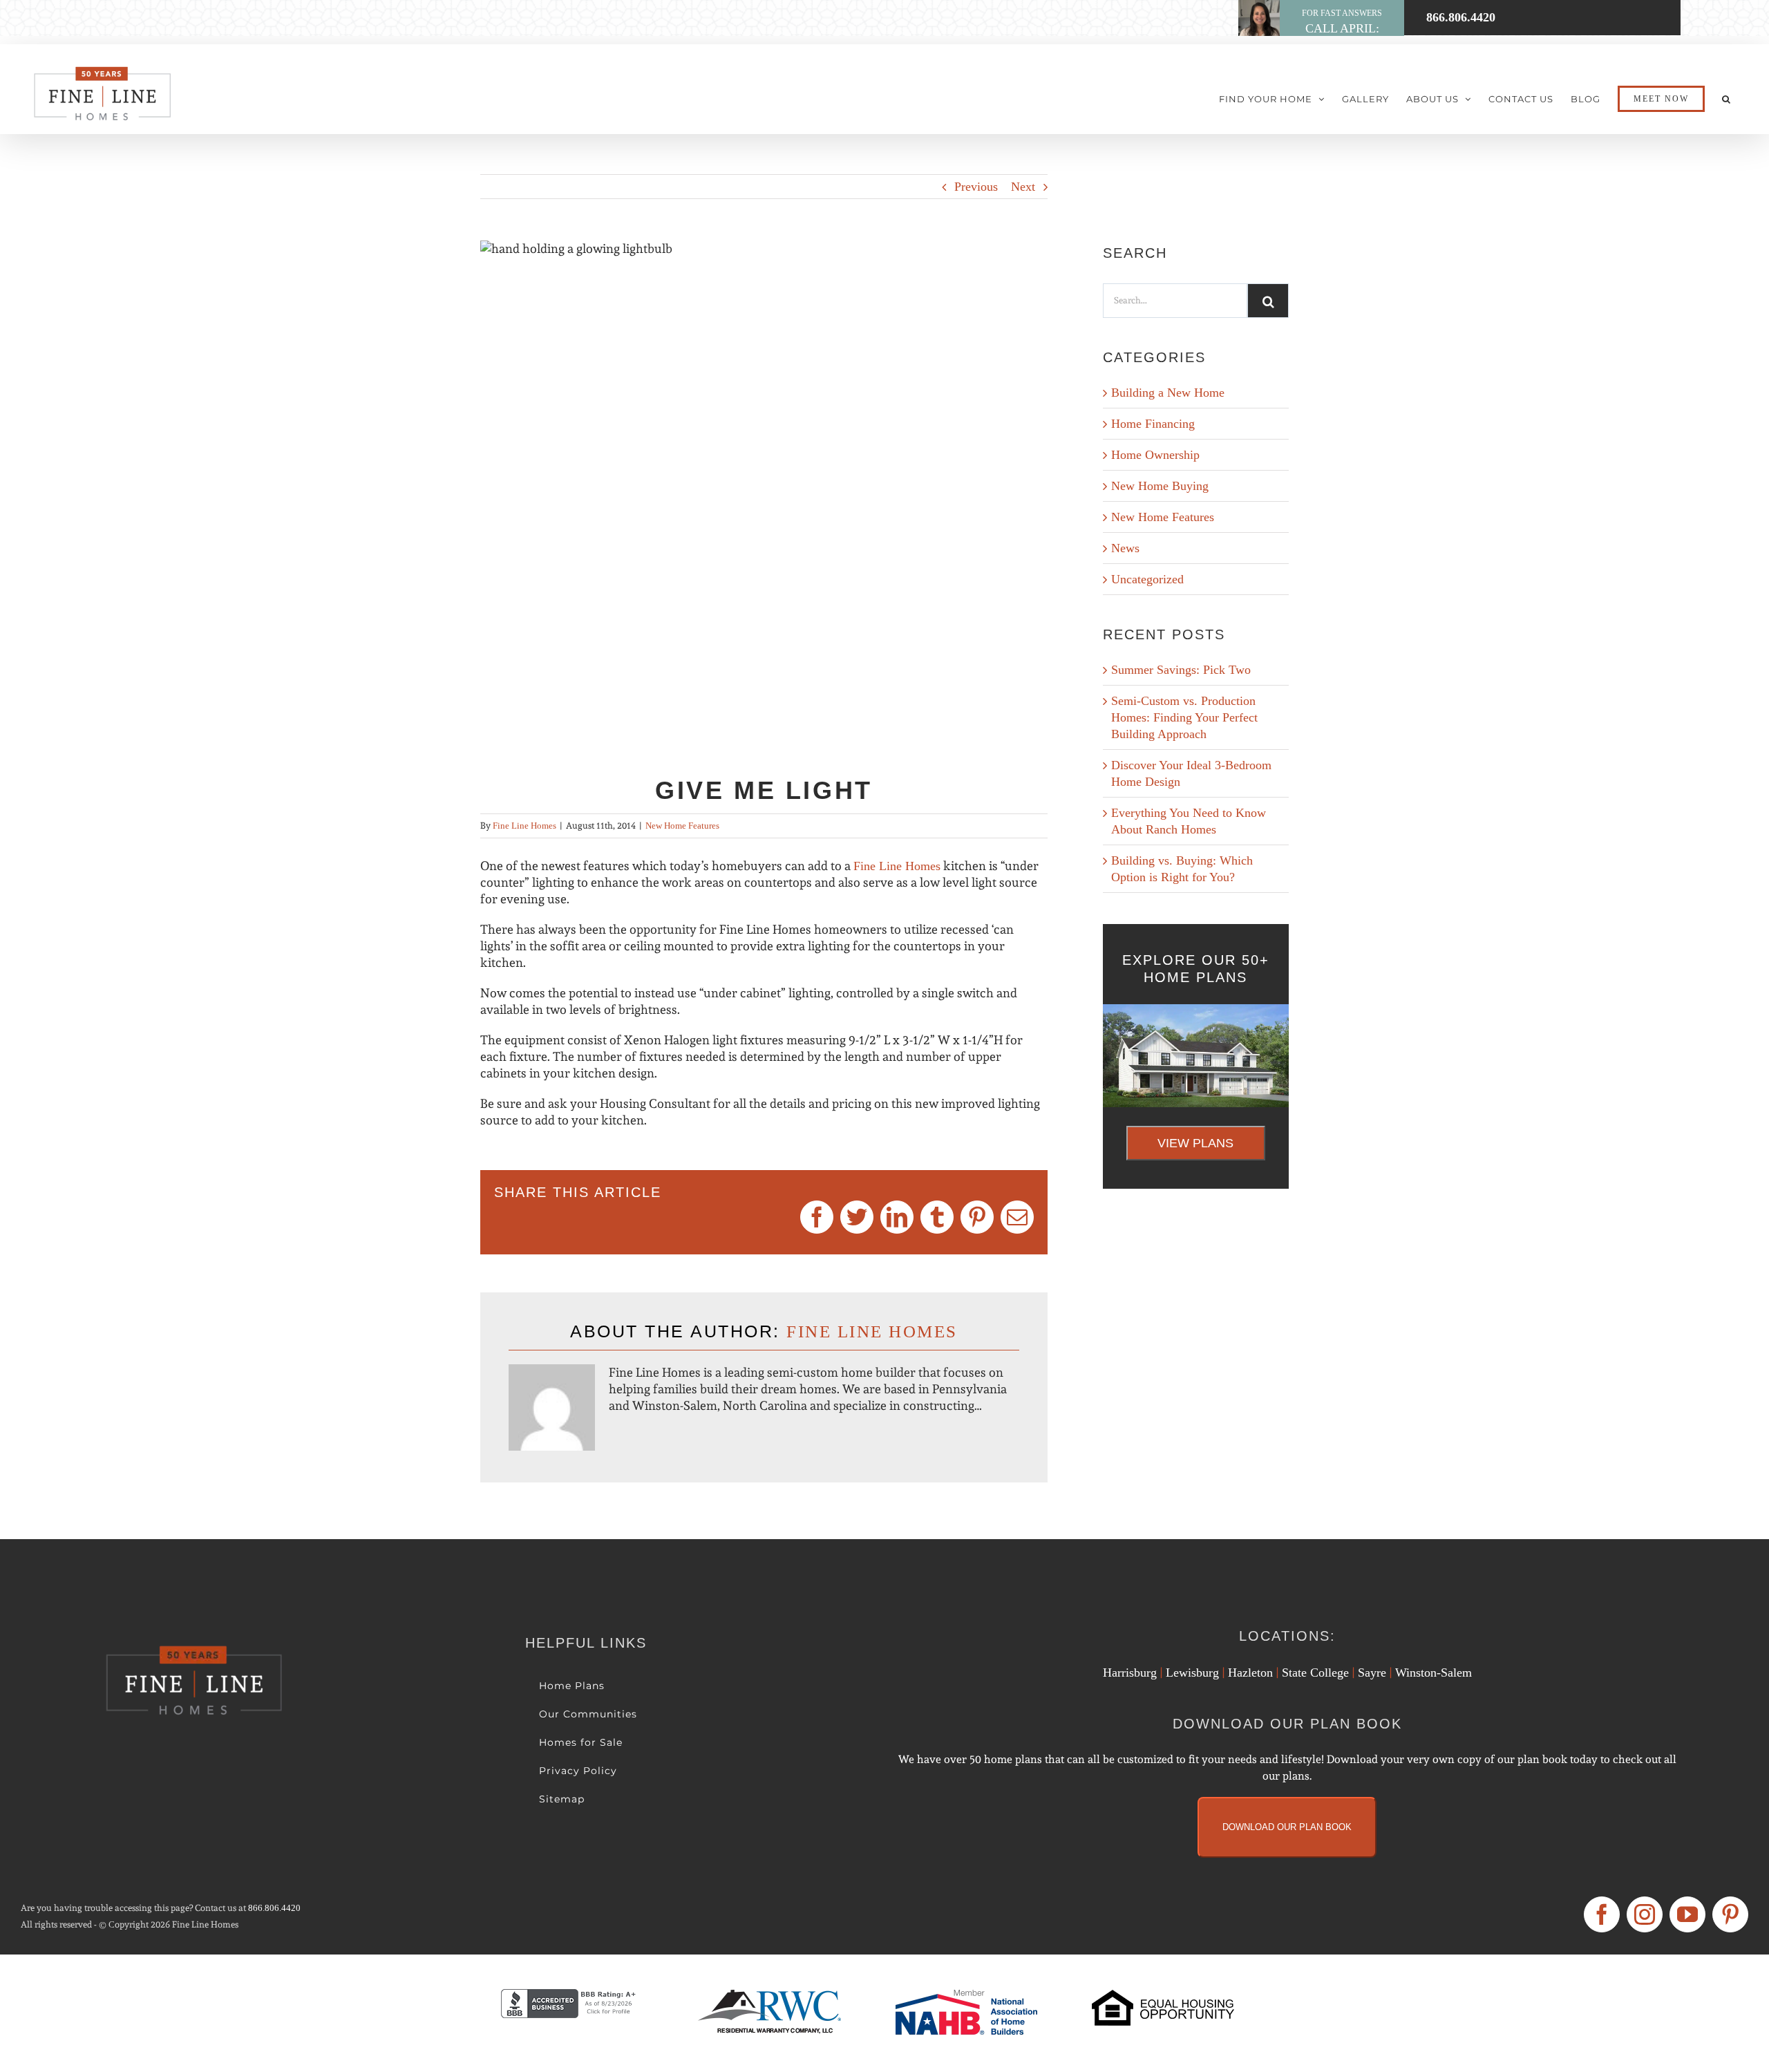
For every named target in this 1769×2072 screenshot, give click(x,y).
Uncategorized (1147, 579)
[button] (1727, 99)
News (1125, 548)
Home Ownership (1155, 455)
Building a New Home (1168, 393)
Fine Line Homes (524, 826)
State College (1315, 1673)
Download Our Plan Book (1287, 1827)
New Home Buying (1160, 486)
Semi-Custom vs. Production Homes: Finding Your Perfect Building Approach (1184, 717)
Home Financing (1153, 424)
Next (1023, 187)
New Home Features (682, 826)
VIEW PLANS (1195, 1143)
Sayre (1372, 1673)
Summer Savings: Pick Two (1181, 670)
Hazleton (1250, 1673)
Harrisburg (1130, 1673)
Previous (976, 187)
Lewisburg (1192, 1673)
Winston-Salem (1434, 1673)
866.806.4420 (274, 1908)
